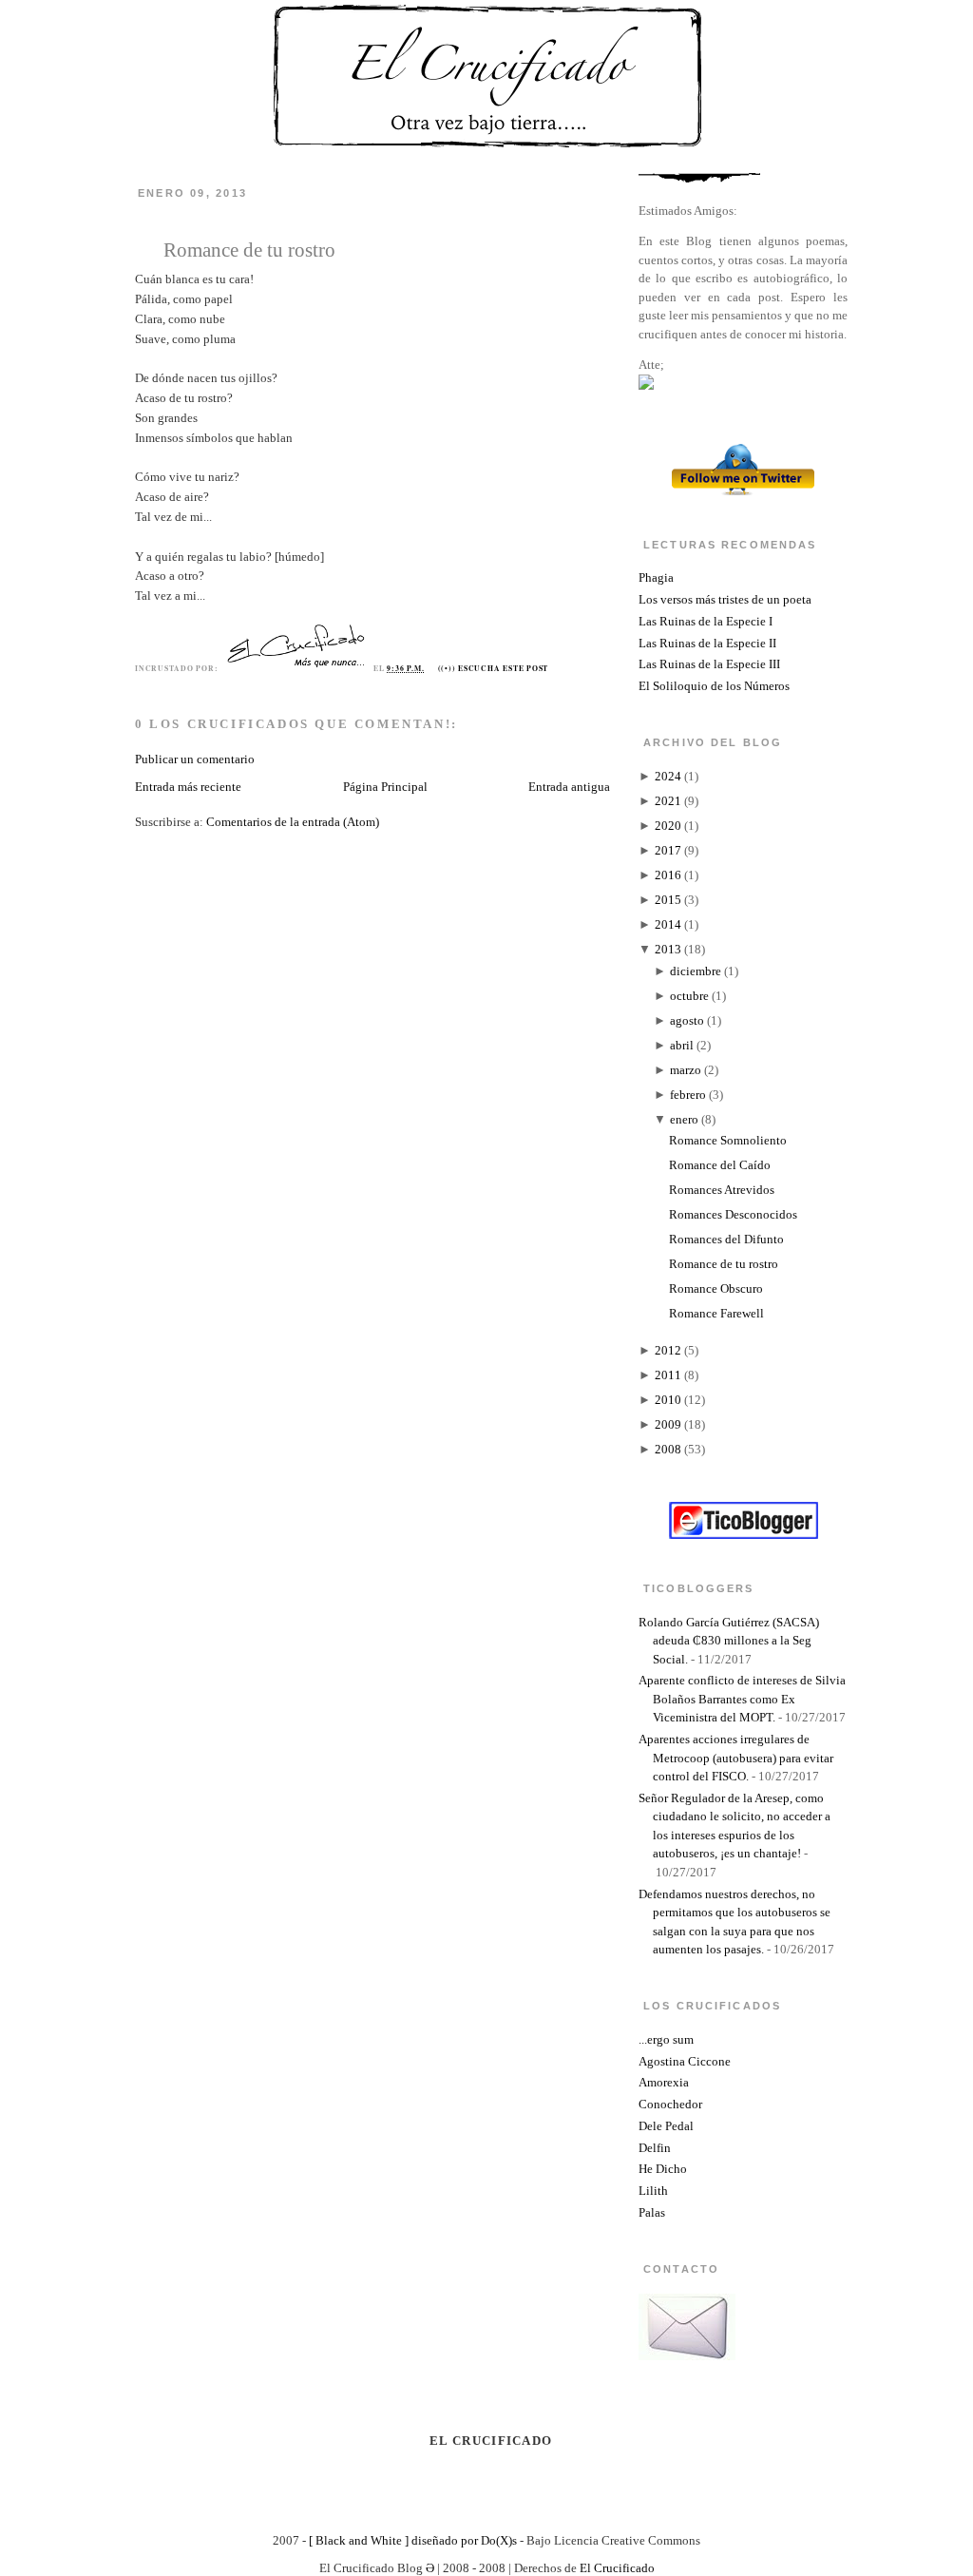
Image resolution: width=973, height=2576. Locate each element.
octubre (689, 996)
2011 (668, 1375)
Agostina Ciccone (685, 2061)
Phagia (656, 577)
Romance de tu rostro (249, 250)
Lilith (653, 2191)
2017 (668, 850)
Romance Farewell (716, 1313)
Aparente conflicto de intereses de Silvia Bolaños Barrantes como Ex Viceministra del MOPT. (742, 1699)
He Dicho (663, 2169)
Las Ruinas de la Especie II (707, 643)
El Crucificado (617, 2568)
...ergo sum (666, 2039)
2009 (668, 1424)
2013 (668, 949)
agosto (687, 1020)
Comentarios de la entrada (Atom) (293, 822)
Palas (652, 2212)
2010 (668, 1400)
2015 (668, 900)
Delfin (655, 2148)
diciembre (696, 971)
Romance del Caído (720, 1165)
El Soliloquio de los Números (714, 686)
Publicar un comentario (195, 759)
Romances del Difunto (726, 1239)
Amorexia (664, 2082)
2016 (668, 875)
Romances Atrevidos (722, 1190)
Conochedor (670, 2104)
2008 (668, 1449)
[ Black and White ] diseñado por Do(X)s (413, 2540)
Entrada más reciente (188, 787)
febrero (688, 1095)
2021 (668, 801)
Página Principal (385, 787)
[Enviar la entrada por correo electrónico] (553, 668)
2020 (668, 826)
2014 (668, 924)
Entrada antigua (569, 787)
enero (684, 1119)
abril (682, 1045)
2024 (668, 776)
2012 (668, 1350)
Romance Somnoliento (728, 1140)
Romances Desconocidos (733, 1214)
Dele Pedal (666, 2126)
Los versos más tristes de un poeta (725, 599)
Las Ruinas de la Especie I (706, 621)
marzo (686, 1070)
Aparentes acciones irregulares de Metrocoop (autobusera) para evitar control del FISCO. (736, 1758)
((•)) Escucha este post (494, 668)
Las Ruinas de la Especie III (709, 664)
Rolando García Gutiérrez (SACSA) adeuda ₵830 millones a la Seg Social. (729, 1641)
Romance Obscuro (716, 1288)
